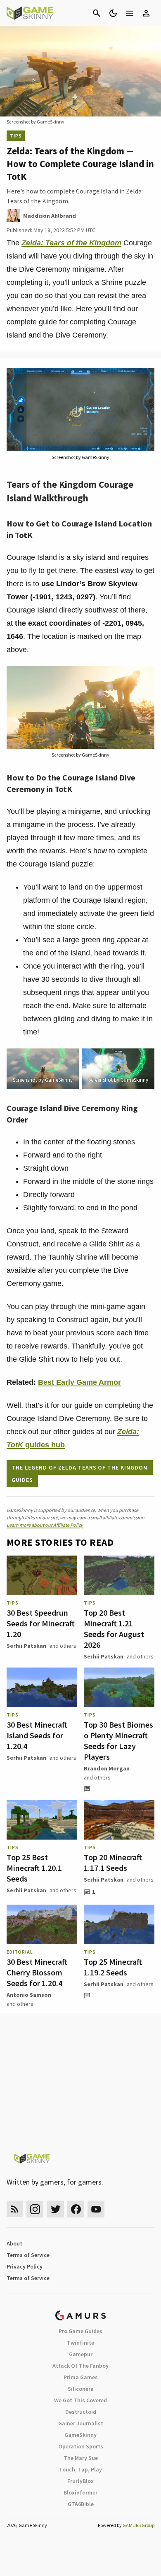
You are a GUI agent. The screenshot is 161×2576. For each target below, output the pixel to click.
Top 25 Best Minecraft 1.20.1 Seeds (34, 1868)
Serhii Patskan (26, 1646)
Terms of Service (28, 2255)
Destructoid (81, 2412)
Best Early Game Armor (79, 1382)
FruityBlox (80, 2481)
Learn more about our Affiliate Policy (45, 1525)
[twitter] (55, 2209)
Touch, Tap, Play (80, 2469)
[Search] (97, 13)
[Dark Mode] (113, 13)
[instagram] (35, 2209)
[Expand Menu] (130, 13)
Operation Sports (81, 2446)
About (14, 2243)
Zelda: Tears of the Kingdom (71, 243)
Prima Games (81, 2377)
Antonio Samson (29, 1995)
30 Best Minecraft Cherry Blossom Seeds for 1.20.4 (37, 1972)
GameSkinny (80, 2435)
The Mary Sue (81, 2458)
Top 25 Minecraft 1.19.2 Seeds (113, 1967)
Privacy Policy (25, 2266)
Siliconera (81, 2389)
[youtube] (96, 2209)
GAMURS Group (139, 2525)
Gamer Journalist (81, 2423)
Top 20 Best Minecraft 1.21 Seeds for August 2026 (114, 1629)
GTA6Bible (81, 2504)
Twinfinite (80, 2343)
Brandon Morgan (107, 1768)
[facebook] (76, 2209)
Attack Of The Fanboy (80, 2366)
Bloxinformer (80, 2492)
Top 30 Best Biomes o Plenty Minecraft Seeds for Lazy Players (118, 1741)
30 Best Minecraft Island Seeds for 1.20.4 (37, 1735)
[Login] (146, 13)
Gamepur (81, 2354)
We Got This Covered (80, 2400)
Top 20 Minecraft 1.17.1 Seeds (113, 1862)
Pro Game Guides (80, 2331)
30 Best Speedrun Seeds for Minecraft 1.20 (41, 1623)
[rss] (15, 2209)
